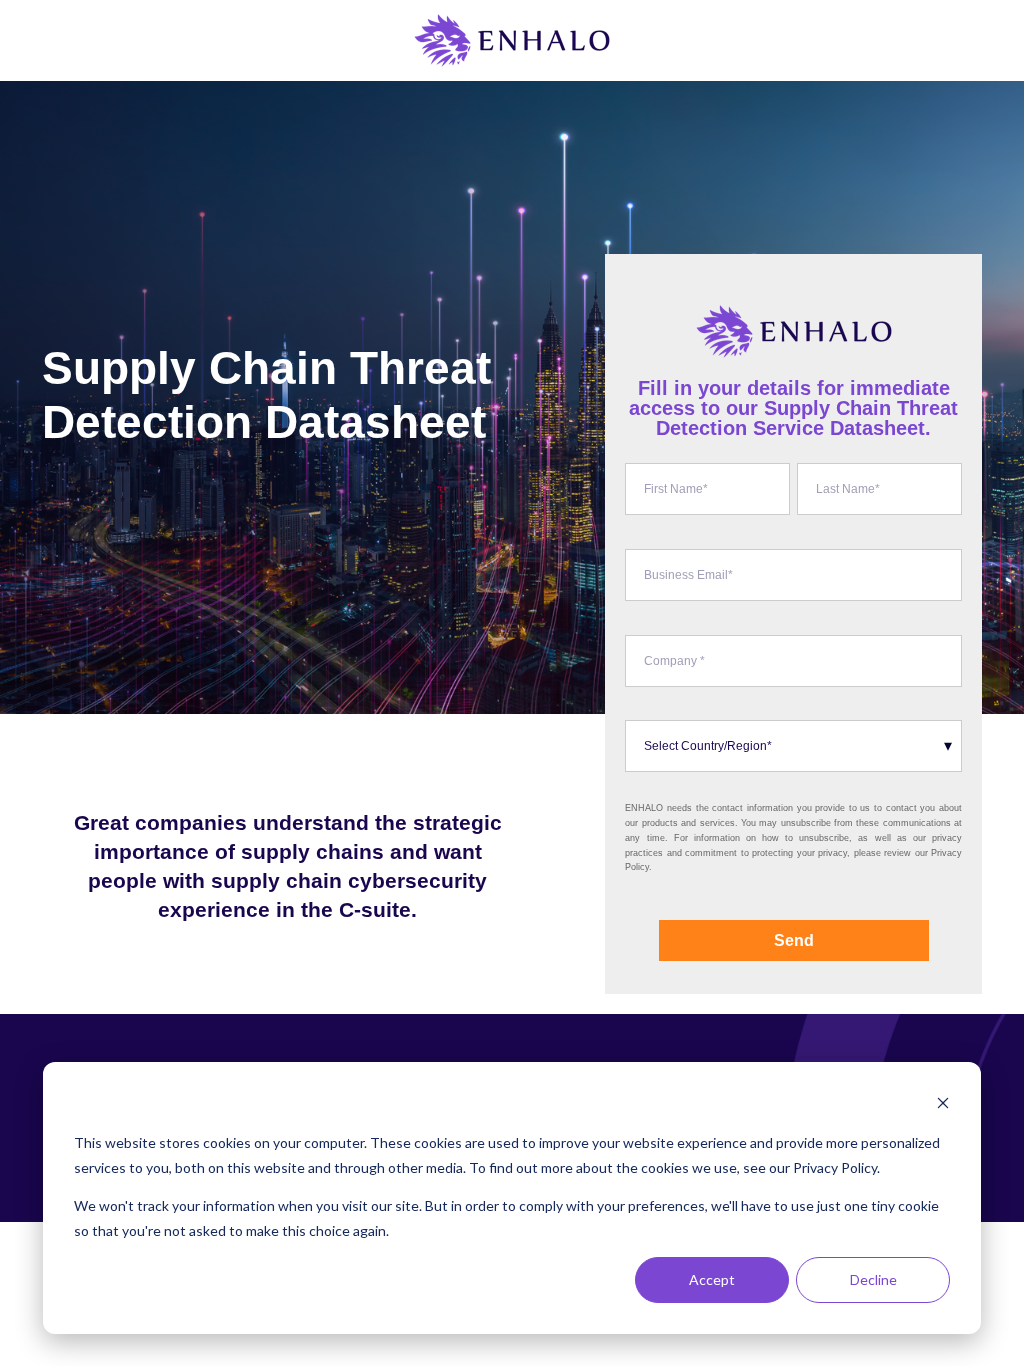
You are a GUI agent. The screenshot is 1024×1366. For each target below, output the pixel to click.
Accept (712, 1279)
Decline (873, 1279)
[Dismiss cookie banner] (943, 1105)
